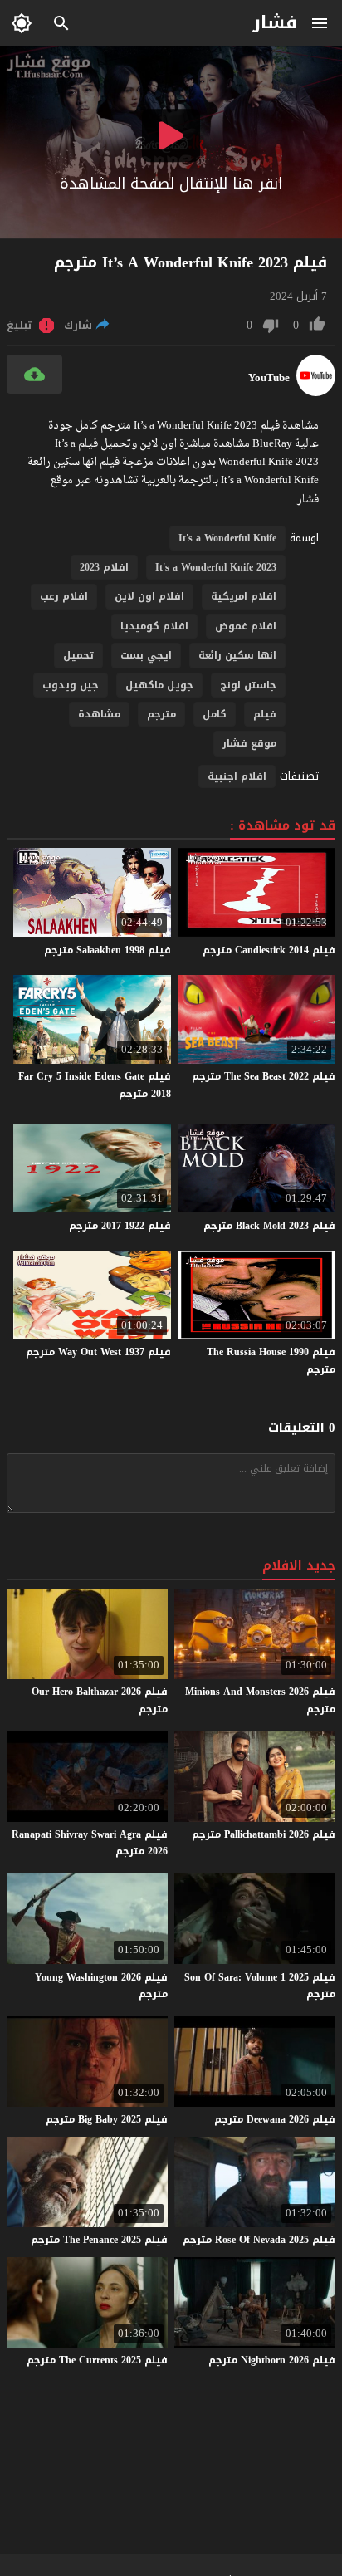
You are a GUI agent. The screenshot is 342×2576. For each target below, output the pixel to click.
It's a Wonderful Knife (227, 538)
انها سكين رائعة (237, 655)
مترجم (161, 714)
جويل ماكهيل (159, 685)
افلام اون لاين (149, 596)
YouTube (269, 378)
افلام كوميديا (154, 626)
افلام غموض (246, 626)
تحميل (78, 655)
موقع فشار (249, 743)
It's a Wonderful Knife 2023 (216, 567)
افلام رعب (64, 596)
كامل (215, 714)
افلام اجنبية (237, 776)
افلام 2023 (104, 567)
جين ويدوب (71, 685)
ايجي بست (146, 655)
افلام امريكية (244, 596)
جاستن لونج (248, 685)
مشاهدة (99, 714)
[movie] (316, 392)
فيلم (265, 714)
